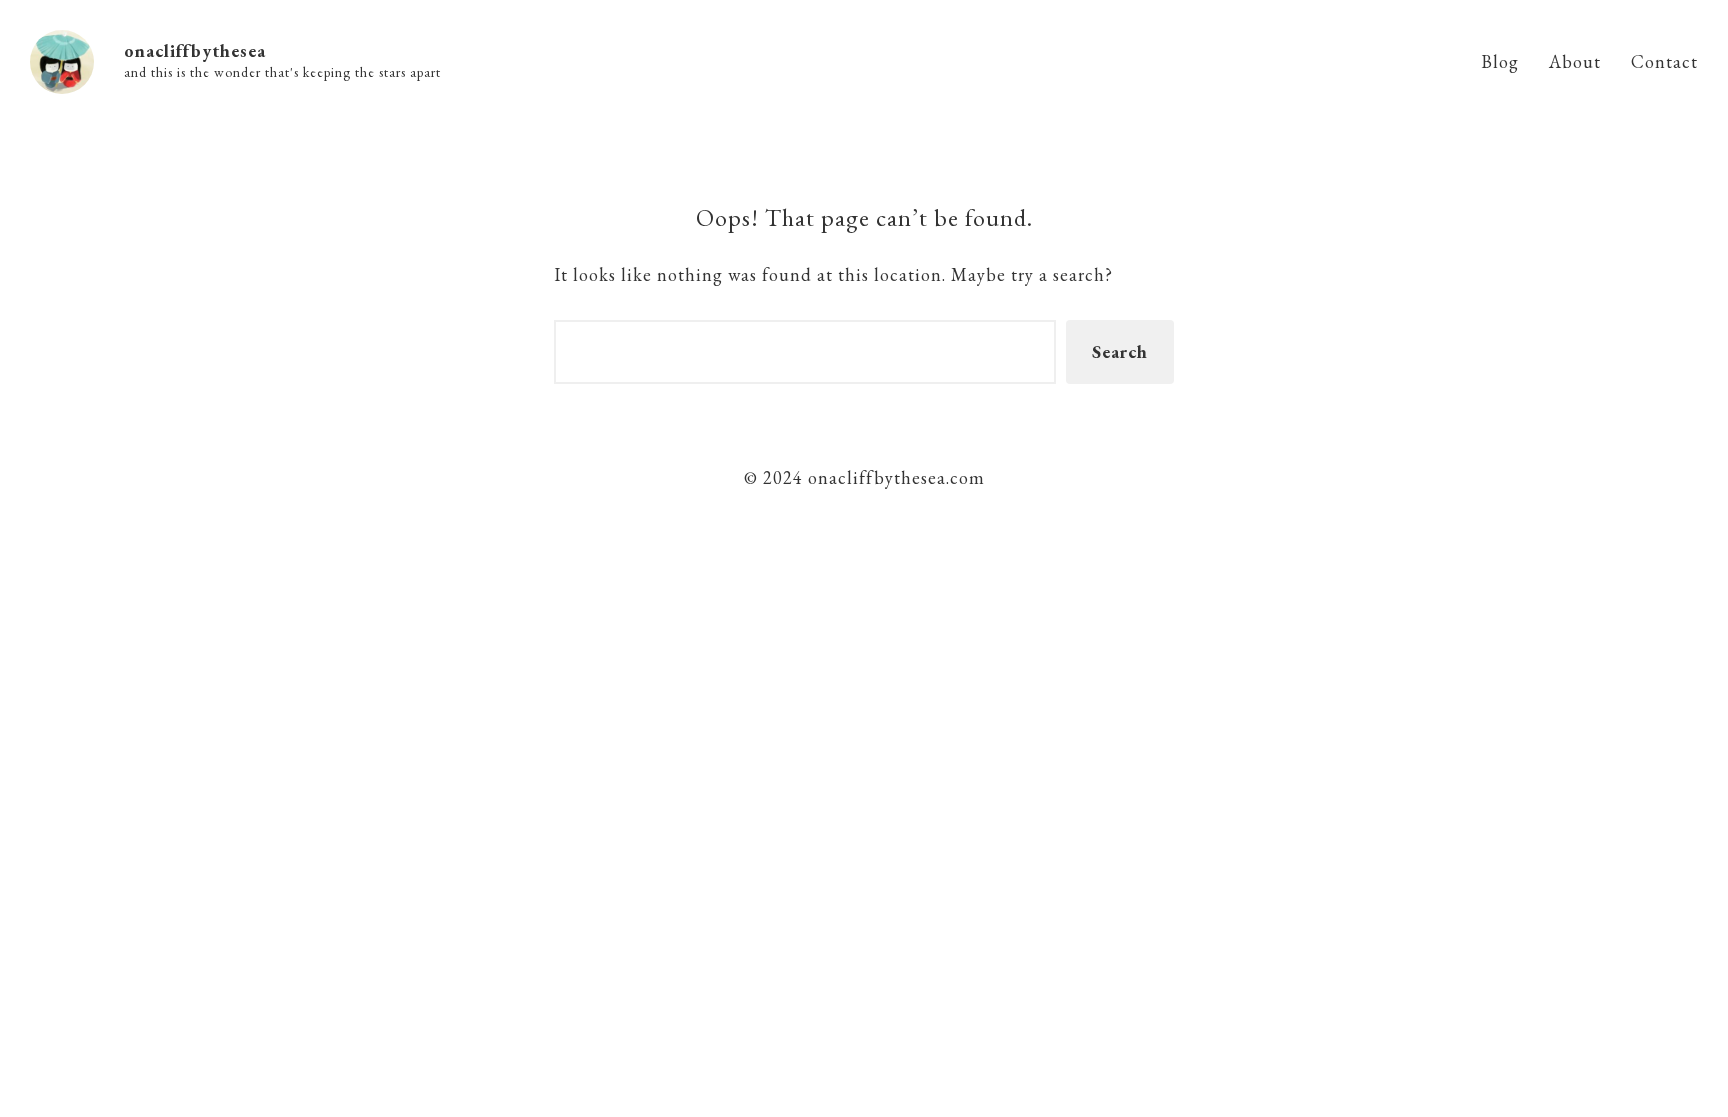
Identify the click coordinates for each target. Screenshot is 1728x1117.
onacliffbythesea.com (894, 477)
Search (1120, 351)
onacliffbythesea (195, 50)
